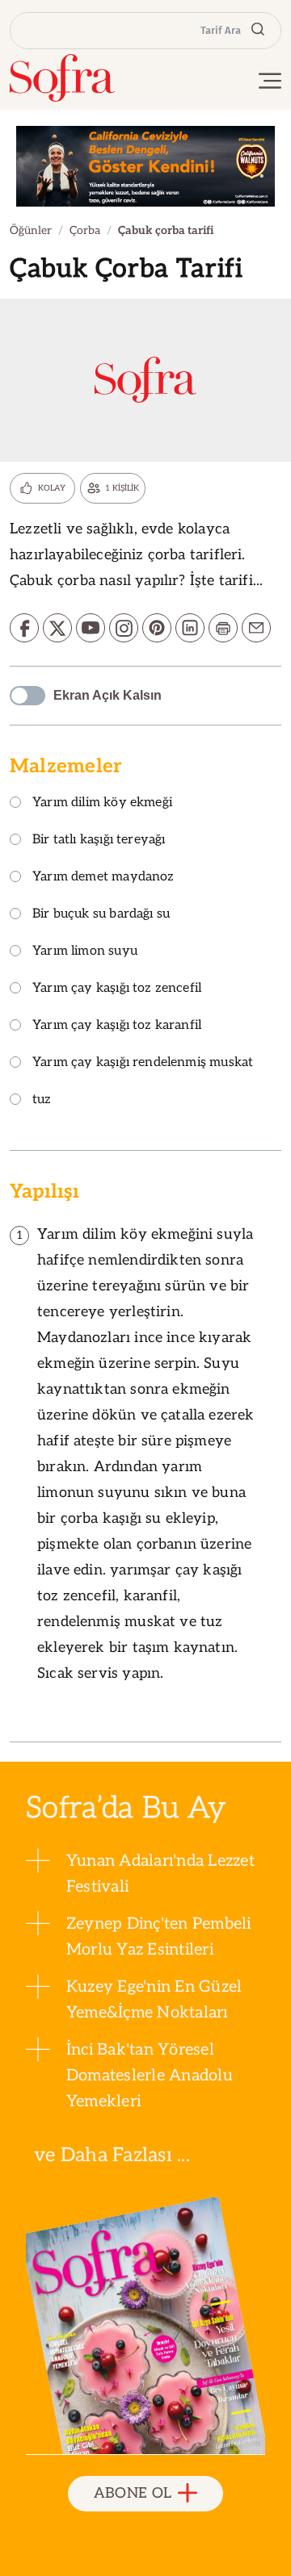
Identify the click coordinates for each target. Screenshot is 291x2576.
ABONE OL (133, 2493)
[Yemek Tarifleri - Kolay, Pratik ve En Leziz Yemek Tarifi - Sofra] (62, 78)
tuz (42, 1100)
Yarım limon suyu (85, 952)
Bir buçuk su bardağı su (101, 915)
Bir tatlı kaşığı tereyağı (99, 841)
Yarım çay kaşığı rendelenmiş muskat (143, 1063)
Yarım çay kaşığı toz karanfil (117, 1026)
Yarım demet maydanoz (103, 878)
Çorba (85, 230)
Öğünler (31, 230)
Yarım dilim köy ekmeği (102, 803)
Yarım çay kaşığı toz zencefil (117, 989)
